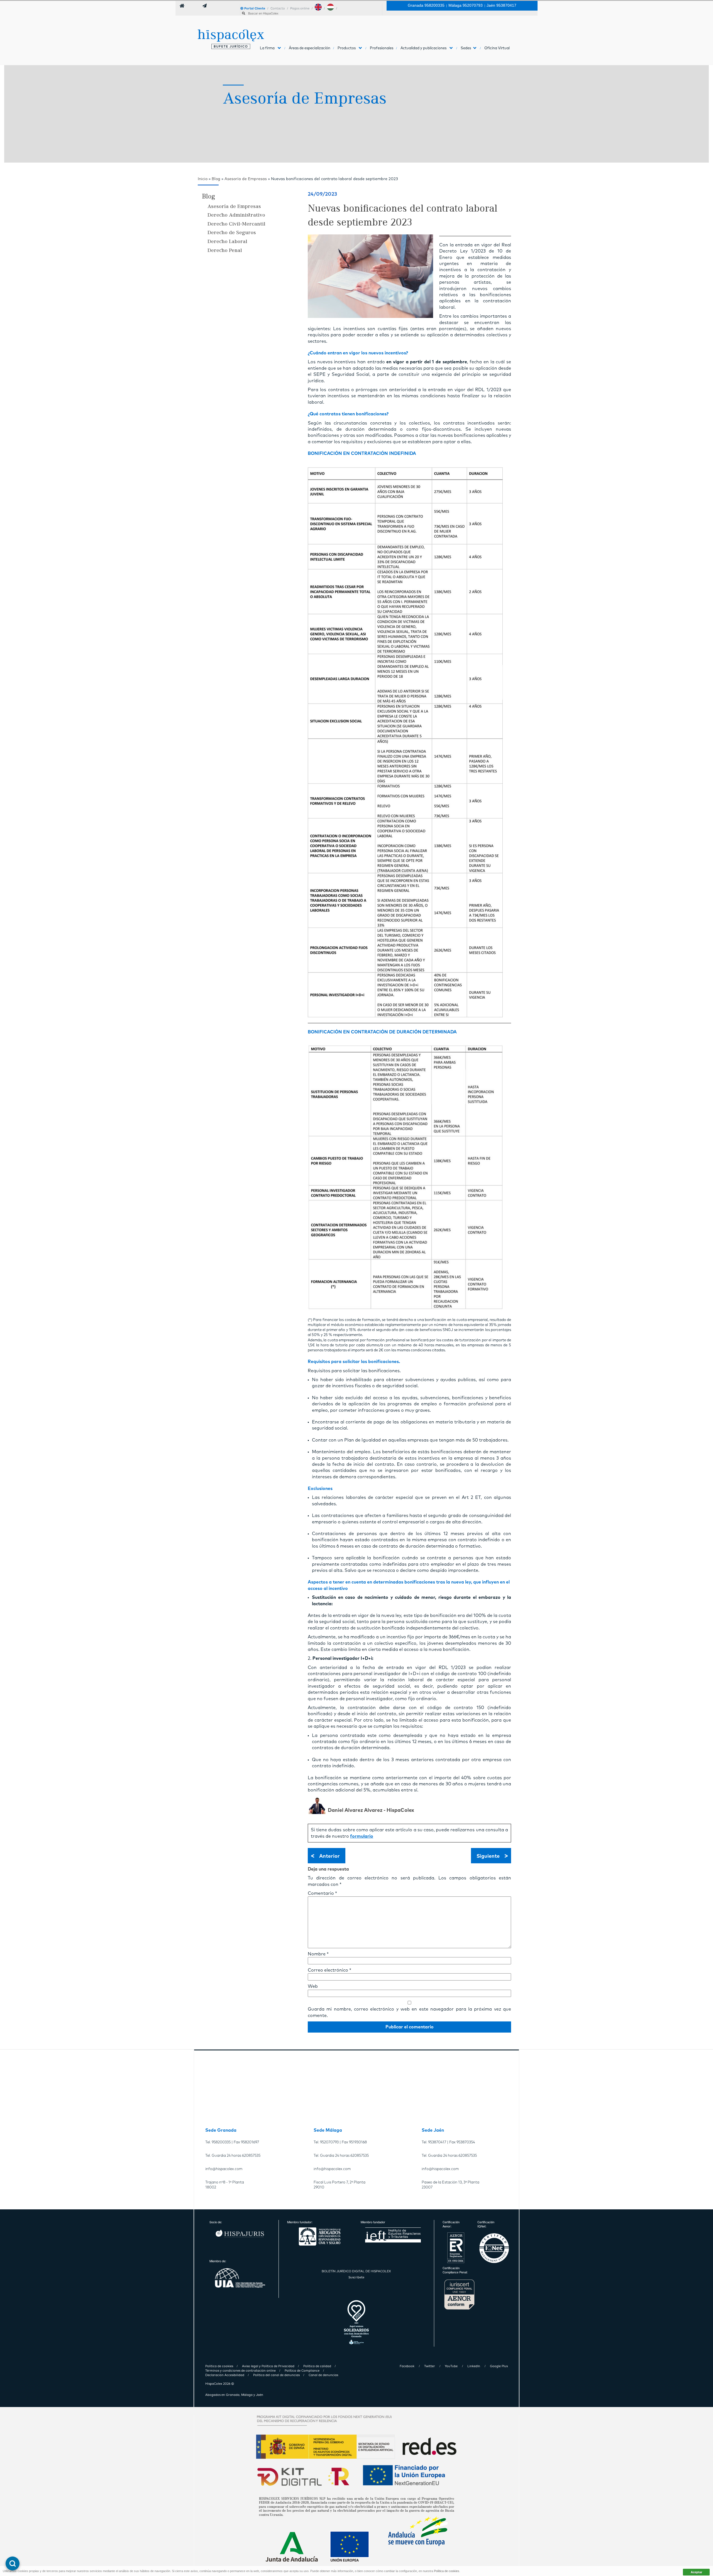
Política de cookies (447, 2571)
